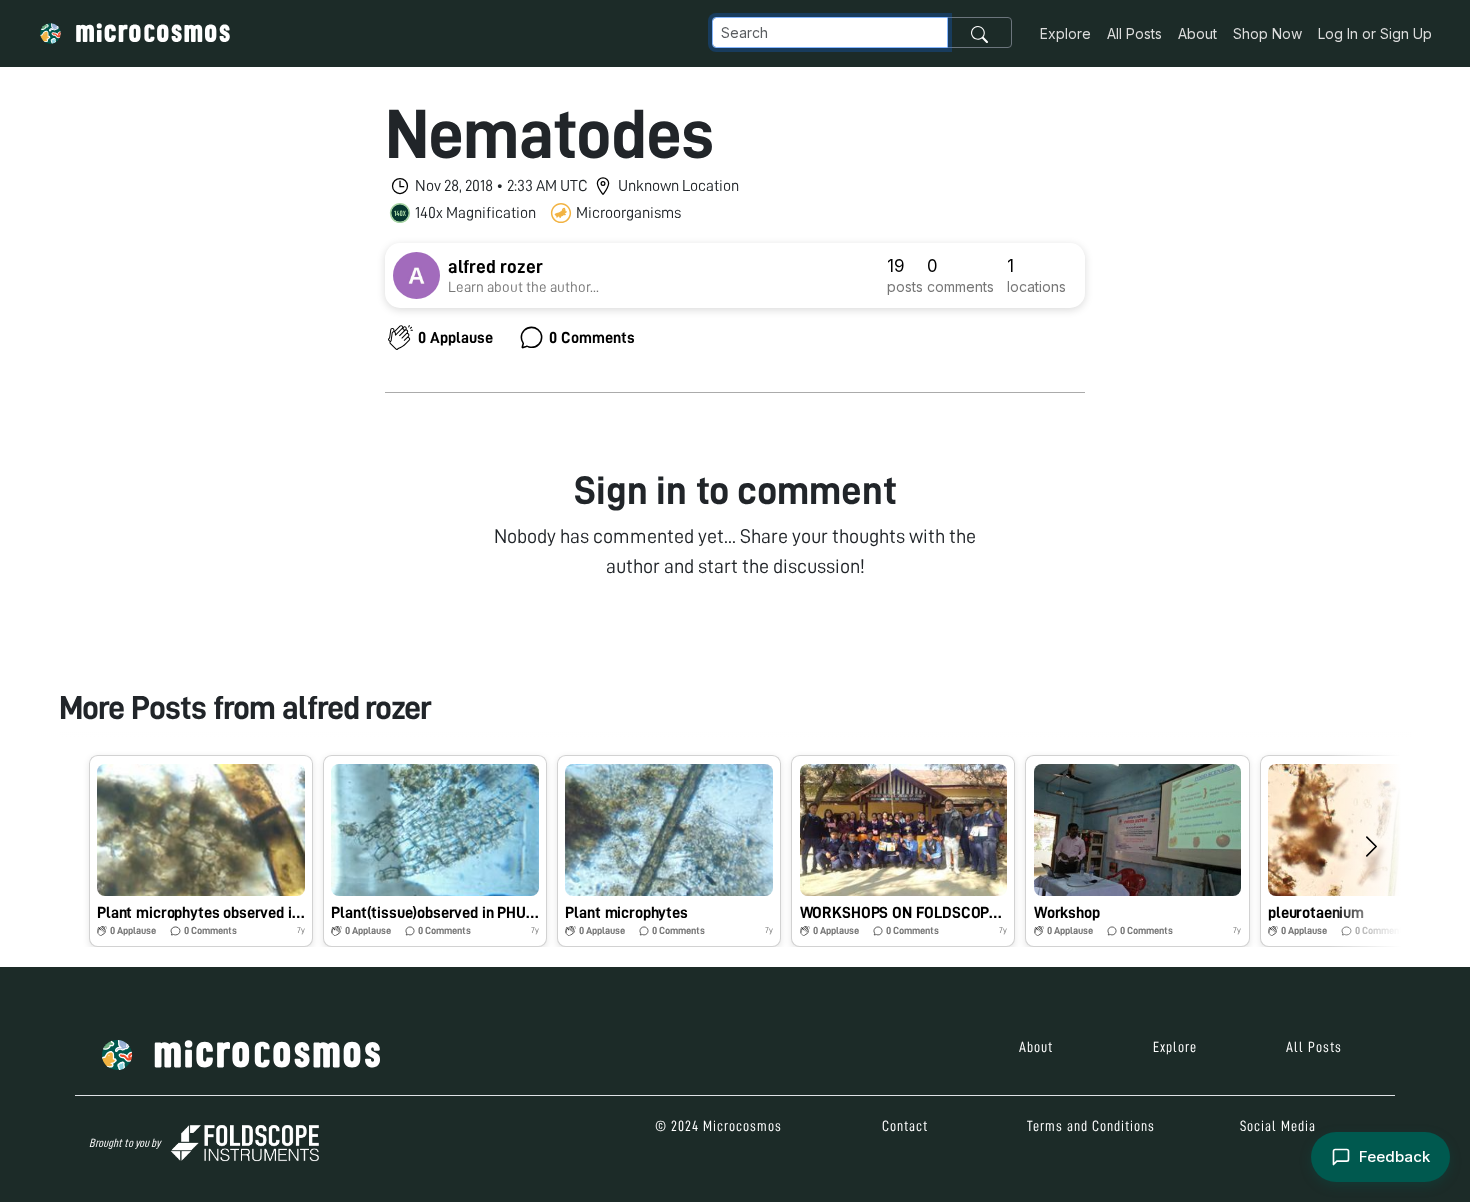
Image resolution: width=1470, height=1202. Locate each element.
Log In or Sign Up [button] (1375, 33)
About (1197, 33)
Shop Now (1267, 33)
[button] (201, 851)
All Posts (1134, 33)
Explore (1065, 33)
